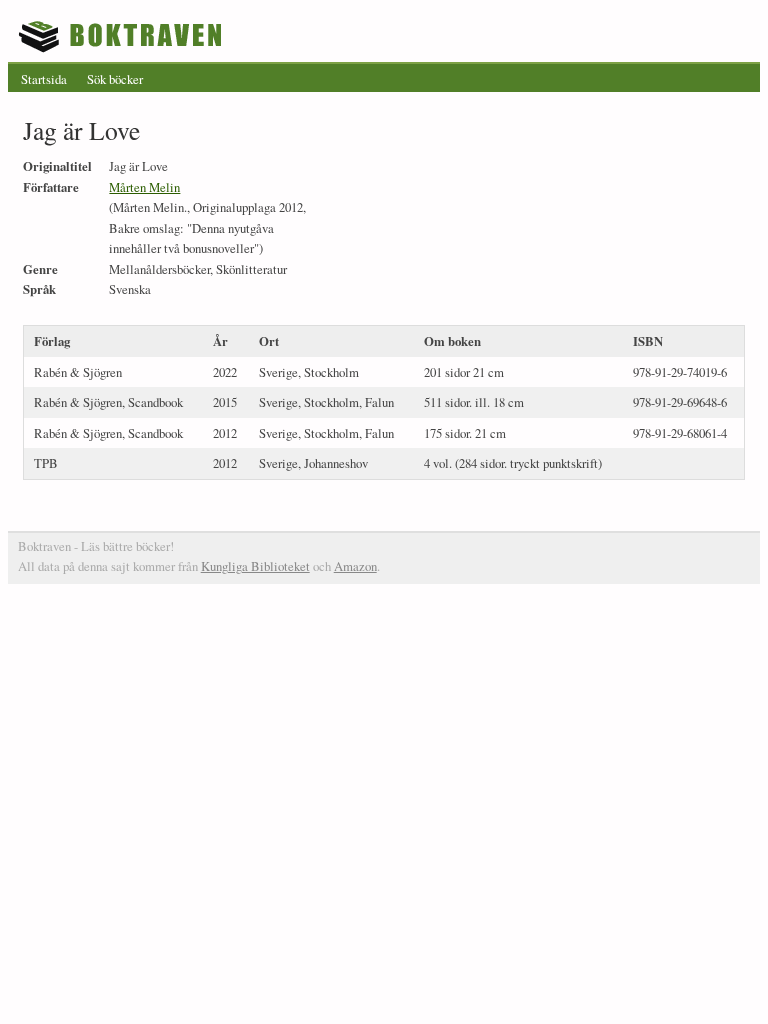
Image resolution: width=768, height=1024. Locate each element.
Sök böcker (115, 79)
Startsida (44, 79)
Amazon (355, 566)
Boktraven (122, 36)
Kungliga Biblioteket (255, 566)
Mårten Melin (144, 187)
